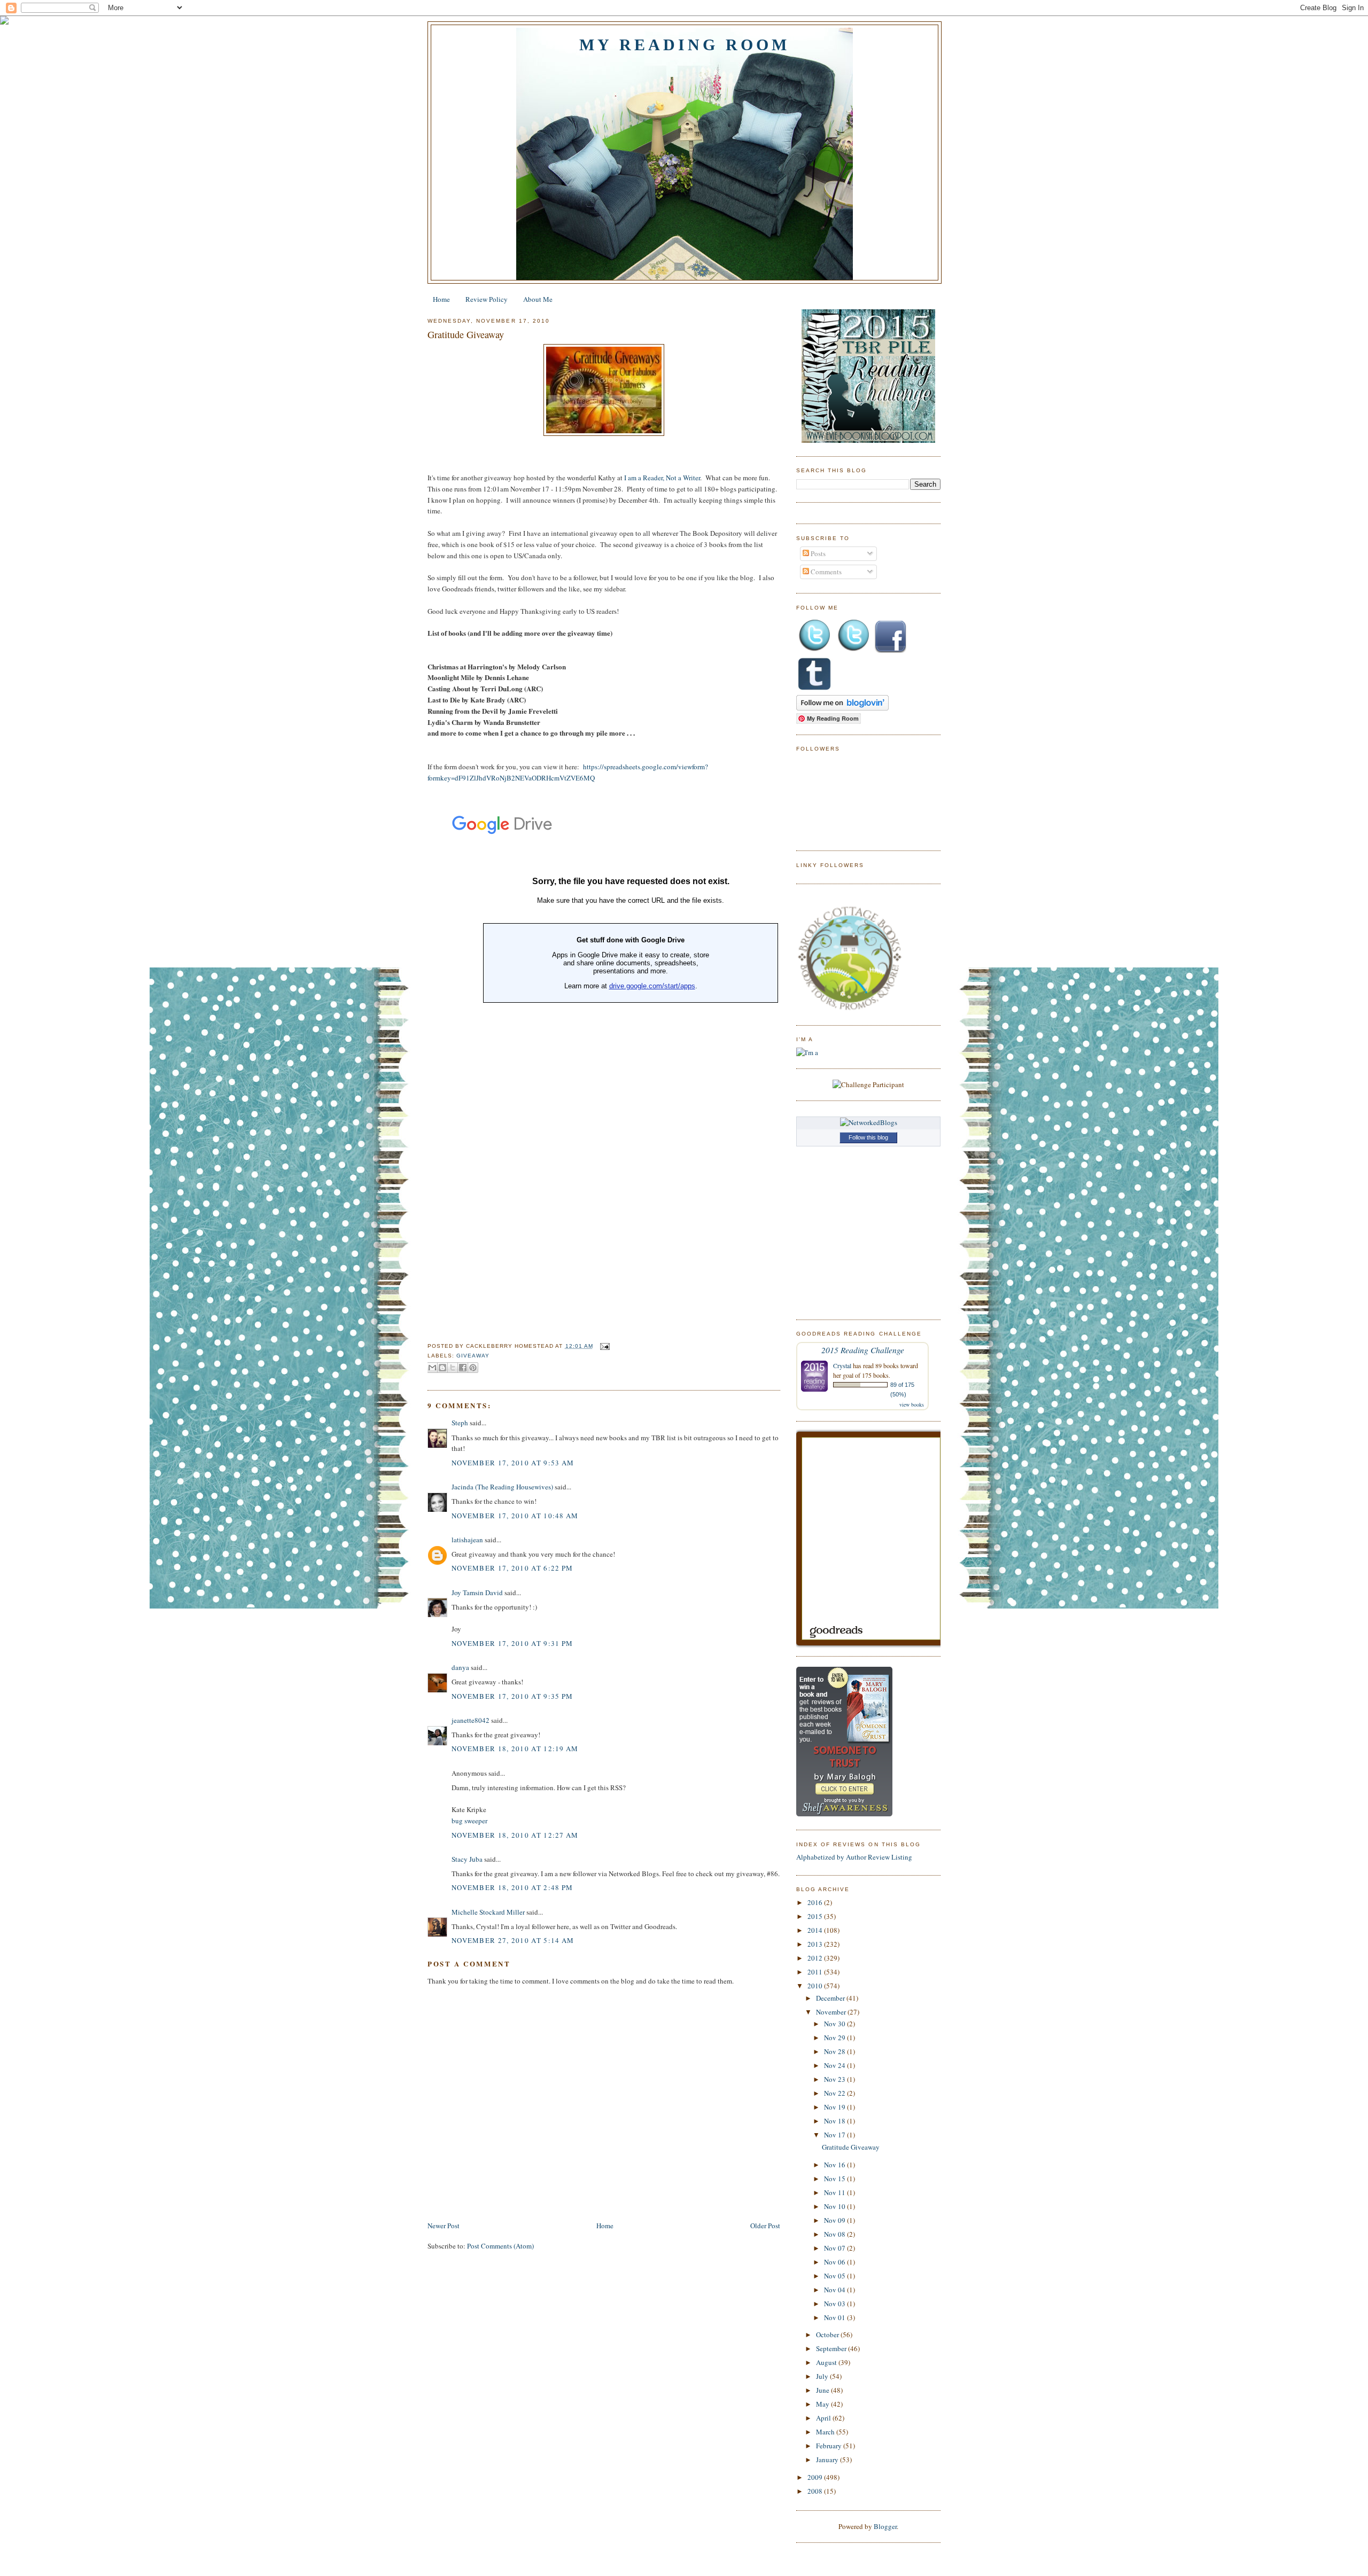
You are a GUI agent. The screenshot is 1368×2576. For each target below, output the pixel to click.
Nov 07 (835, 2248)
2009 (816, 2477)
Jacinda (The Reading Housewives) (502, 1487)
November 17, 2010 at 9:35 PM (512, 1696)
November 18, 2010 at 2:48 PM (512, 1887)
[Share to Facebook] (463, 1368)
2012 (816, 1958)
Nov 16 (835, 2165)
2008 (816, 2491)
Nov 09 (835, 2220)
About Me (538, 299)
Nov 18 (835, 2121)
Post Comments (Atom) (500, 2246)
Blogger (885, 2526)
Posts (817, 553)
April (824, 2418)
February (830, 2446)
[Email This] (432, 1368)
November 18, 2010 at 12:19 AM (515, 1748)
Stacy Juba (467, 1859)
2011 (816, 1972)
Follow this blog (868, 1137)
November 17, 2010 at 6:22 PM (512, 1568)
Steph (460, 1423)
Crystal (842, 1365)
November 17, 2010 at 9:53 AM (513, 1463)
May (823, 2404)
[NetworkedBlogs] (869, 1122)
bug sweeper (469, 1821)
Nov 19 (835, 2107)
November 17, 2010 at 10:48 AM (515, 1516)
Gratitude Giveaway (466, 334)
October (828, 2335)
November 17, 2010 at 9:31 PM (512, 1643)
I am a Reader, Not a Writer (662, 478)
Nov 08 (835, 2234)
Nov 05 (835, 2276)
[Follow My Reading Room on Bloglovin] (842, 708)
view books (912, 1404)
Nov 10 (835, 2206)
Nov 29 (835, 2038)
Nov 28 (835, 2051)
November (832, 2012)
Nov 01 (835, 2317)
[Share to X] (453, 1368)
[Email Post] (604, 1346)
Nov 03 (835, 2304)
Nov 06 (835, 2262)
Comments (825, 572)
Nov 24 (835, 2065)
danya (460, 1667)
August (827, 2362)
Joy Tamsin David (477, 1593)
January (828, 2460)
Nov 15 (835, 2179)
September (832, 2348)
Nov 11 (835, 2192)
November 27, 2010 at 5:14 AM (513, 1940)
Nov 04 (835, 2290)
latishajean (467, 1540)
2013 (816, 1944)
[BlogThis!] (442, 1368)
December (831, 1998)
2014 (816, 1930)
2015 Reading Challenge (863, 1350)
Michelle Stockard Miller (488, 1912)
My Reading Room (685, 45)
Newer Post (444, 2226)
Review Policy (487, 299)
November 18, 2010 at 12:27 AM (515, 1835)
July (823, 2376)
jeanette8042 (471, 1720)
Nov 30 (835, 2024)
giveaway (473, 1356)
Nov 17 (835, 2135)
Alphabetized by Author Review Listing (854, 1857)
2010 (816, 1986)
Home (441, 299)
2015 (816, 1916)
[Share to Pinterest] (473, 1368)
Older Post (765, 2226)
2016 (816, 1902)
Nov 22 (835, 2093)
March (826, 2432)
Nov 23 (835, 2079)
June (823, 2390)
